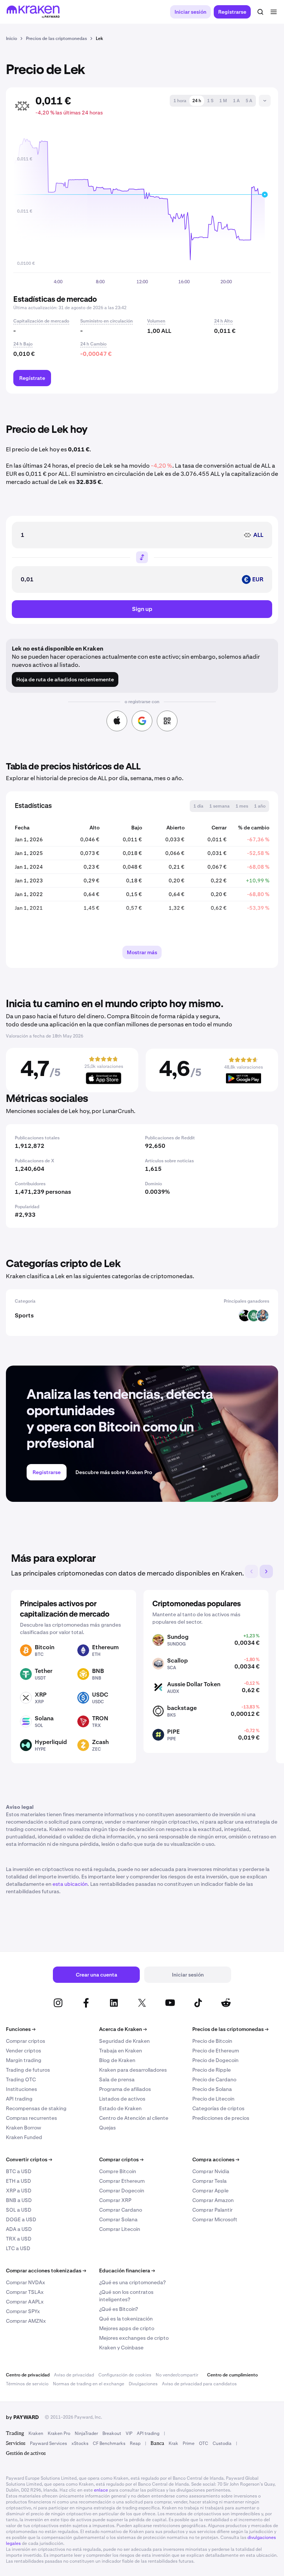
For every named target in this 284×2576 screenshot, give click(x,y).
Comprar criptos (26, 2041)
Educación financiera (127, 2271)
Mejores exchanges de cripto (134, 2338)
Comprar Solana (118, 2219)
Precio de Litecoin (213, 2099)
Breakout (112, 2433)
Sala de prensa (117, 2079)
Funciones (21, 2029)
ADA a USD (19, 2229)
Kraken (36, 2433)
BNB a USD (19, 2200)
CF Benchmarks (109, 2443)
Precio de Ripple (212, 2070)
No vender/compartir (177, 2375)
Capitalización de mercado (41, 321)
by (22, 2417)
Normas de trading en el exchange (89, 2384)
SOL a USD (19, 2210)
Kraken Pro (59, 2433)
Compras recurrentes (31, 2118)
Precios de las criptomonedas (230, 2029)
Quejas (107, 2128)
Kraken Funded (24, 2137)
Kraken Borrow (23, 2128)
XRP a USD (19, 2191)
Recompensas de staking (36, 2108)
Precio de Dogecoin (215, 2060)
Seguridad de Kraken (124, 2041)
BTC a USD (19, 2171)
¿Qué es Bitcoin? (119, 2309)
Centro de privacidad (28, 2375)
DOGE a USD (21, 2219)
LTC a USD (18, 2248)
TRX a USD (19, 2239)
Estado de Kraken (120, 2108)
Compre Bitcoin (118, 2171)
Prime (189, 2443)
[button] (180, 101)
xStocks (80, 2443)
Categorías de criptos (218, 2108)
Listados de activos (122, 2099)
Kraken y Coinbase (121, 2348)
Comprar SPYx (23, 2311)
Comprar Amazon (213, 2200)
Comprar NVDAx (26, 2282)
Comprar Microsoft (215, 2219)
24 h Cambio (93, 344)
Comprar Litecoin (120, 2229)
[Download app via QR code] (167, 721)
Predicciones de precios (221, 2118)
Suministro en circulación (106, 321)
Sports (24, 1315)
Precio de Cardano (214, 2079)
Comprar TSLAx (25, 2292)
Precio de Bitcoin (212, 2041)
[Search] (260, 12)
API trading (19, 2099)
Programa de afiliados (125, 2089)
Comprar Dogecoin (122, 2191)
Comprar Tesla (209, 2181)
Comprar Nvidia (211, 2171)
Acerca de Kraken (123, 2029)
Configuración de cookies (125, 2375)
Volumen (156, 321)
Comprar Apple (210, 2191)
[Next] (266, 1571)
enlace (101, 2490)
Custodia (222, 2443)
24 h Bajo (23, 344)
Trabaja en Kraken (121, 2051)
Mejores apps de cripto (127, 2328)
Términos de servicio (27, 2384)
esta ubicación (70, 1884)
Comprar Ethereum (122, 2181)
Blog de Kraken (117, 2060)
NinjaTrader (86, 2433)
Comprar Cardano (121, 2210)
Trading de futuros (28, 2070)
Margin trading (24, 2060)
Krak (173, 2443)
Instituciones (21, 2089)
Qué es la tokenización (126, 2319)
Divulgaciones (143, 2384)
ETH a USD (18, 2181)
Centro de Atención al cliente (134, 2118)
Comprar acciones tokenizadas (46, 2271)
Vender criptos (23, 2051)
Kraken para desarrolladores (133, 2070)
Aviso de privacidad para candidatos (199, 2384)
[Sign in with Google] (142, 721)
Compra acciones (216, 2159)
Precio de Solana (212, 2089)
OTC (204, 2443)
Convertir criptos (29, 2159)
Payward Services (48, 2443)
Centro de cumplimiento (232, 2375)
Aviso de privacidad (74, 2375)
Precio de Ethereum (216, 2051)
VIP (129, 2433)
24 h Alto (223, 321)
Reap (135, 2443)
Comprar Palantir (212, 2210)
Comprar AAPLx (25, 2302)
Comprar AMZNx (26, 2321)
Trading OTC (21, 2079)
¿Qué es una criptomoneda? (132, 2282)
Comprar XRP (115, 2200)
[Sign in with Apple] (117, 721)
